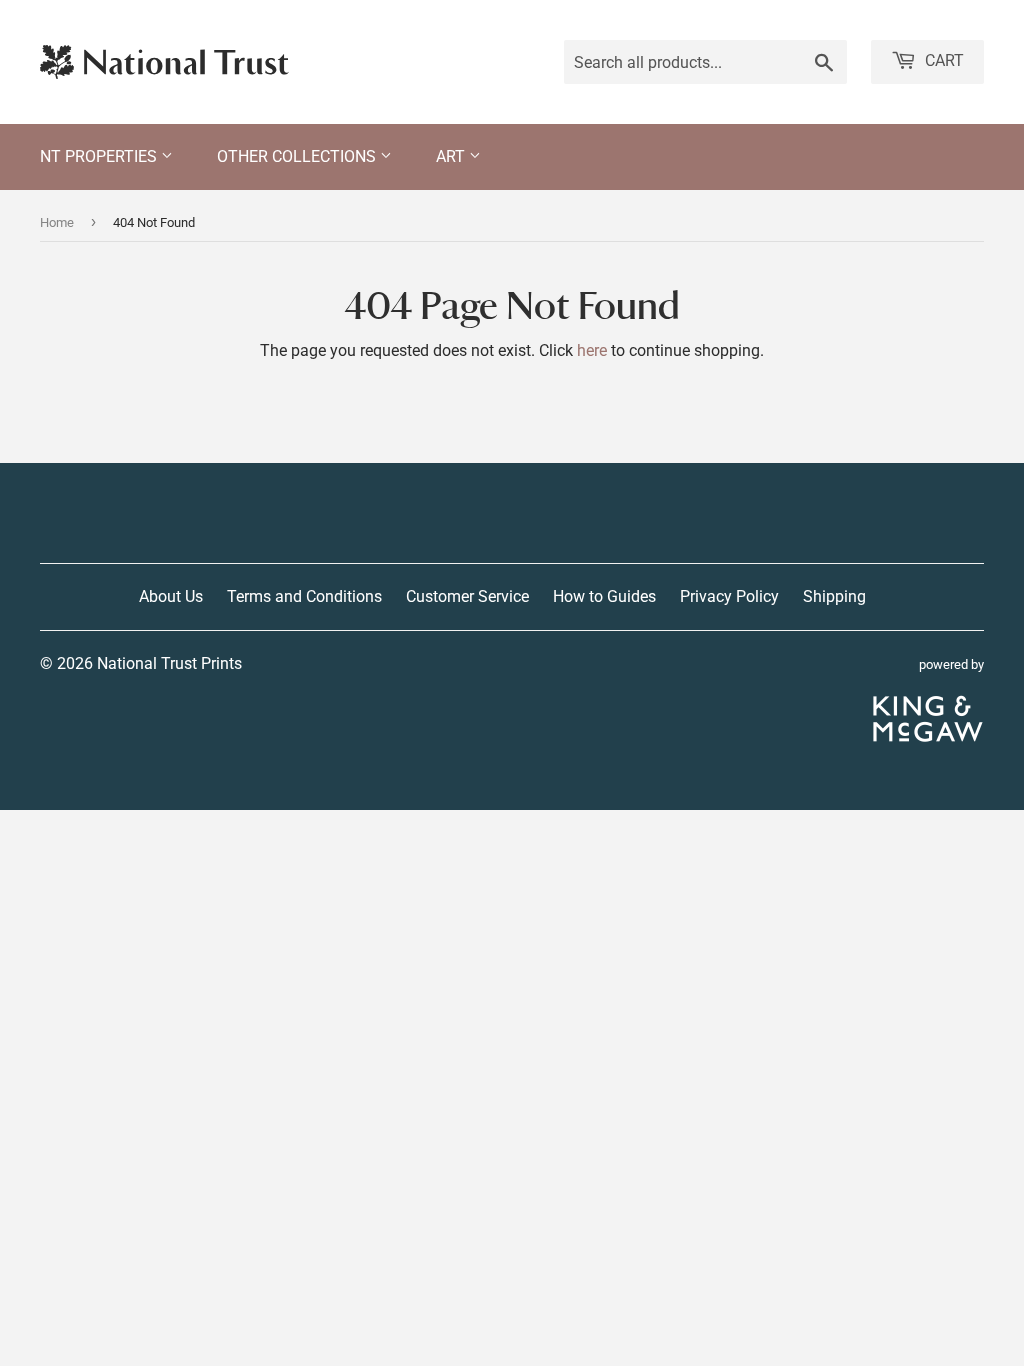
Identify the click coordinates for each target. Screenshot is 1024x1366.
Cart (942, 60)
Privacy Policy (729, 596)
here (592, 350)
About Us (171, 596)
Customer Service (467, 596)
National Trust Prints (169, 663)
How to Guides (604, 596)
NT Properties (100, 156)
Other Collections (298, 156)
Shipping (834, 596)
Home (57, 222)
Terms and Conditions (304, 596)
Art (452, 156)
